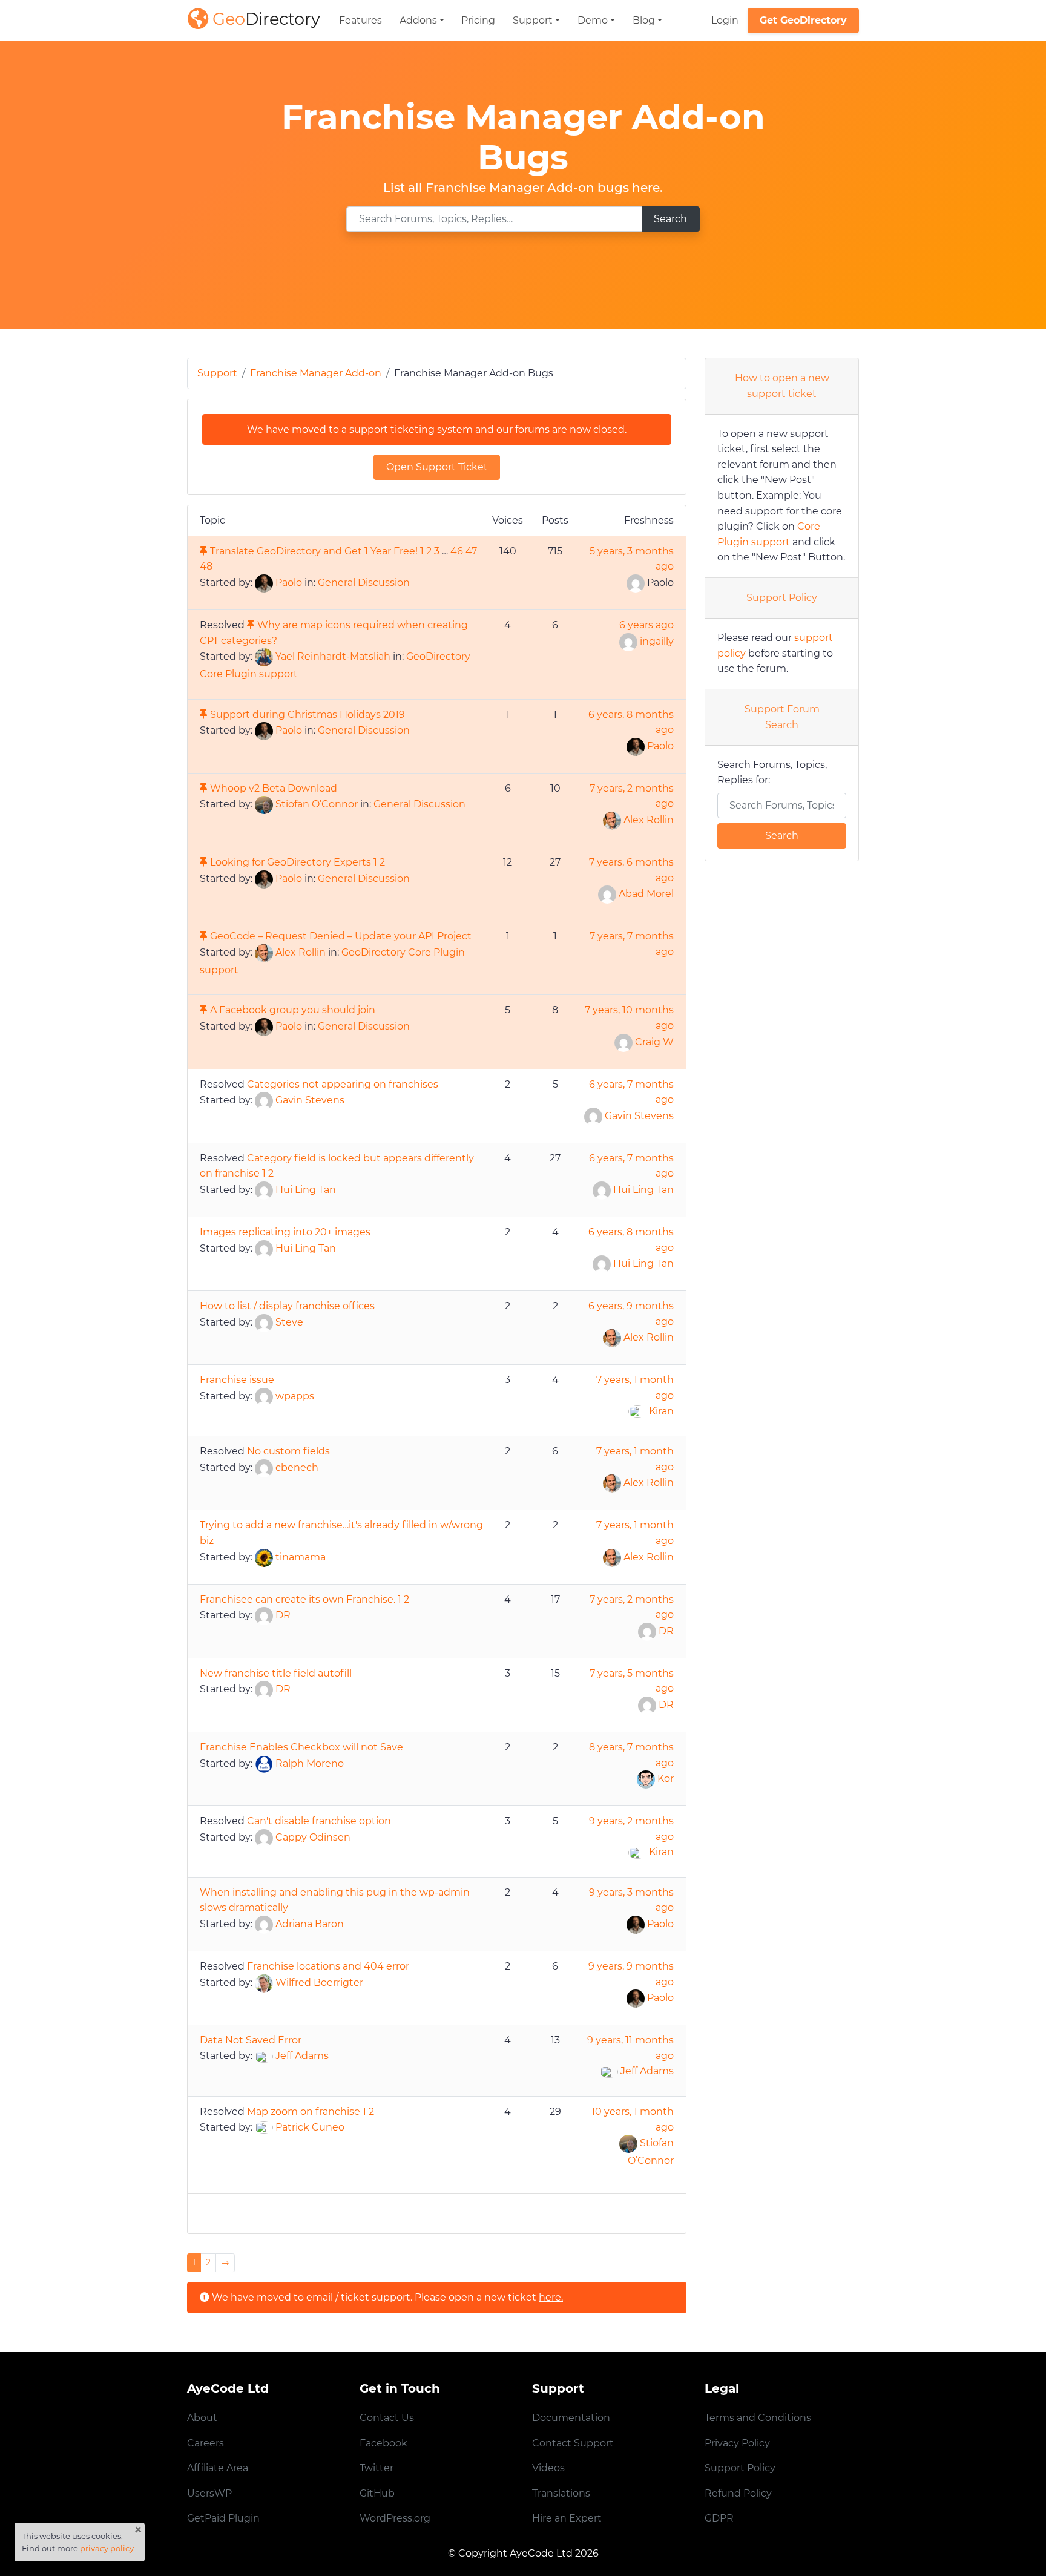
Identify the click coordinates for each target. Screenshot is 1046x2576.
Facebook (383, 2443)
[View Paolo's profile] (264, 583)
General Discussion (364, 583)
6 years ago (646, 625)
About (202, 2418)
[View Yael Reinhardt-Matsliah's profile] (264, 656)
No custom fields (288, 1451)
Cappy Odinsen (313, 1837)
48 (206, 566)
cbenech (297, 1467)
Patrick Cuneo (310, 2127)
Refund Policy (738, 2493)
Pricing (478, 20)
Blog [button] (644, 20)
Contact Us (387, 2418)
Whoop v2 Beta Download (274, 788)
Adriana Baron (310, 1924)
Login (725, 20)
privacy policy (107, 2548)
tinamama (301, 1557)
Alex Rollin (649, 820)
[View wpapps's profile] (264, 1396)
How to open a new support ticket (782, 386)
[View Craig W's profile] (623, 1042)
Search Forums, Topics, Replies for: (772, 773)
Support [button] (533, 20)
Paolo (289, 583)
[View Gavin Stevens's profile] (264, 1100)
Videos (548, 2468)
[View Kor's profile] (646, 1779)
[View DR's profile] (264, 1615)
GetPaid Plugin (223, 2518)
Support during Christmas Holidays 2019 (308, 715)
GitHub (377, 2493)
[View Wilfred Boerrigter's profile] (264, 1983)
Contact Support (573, 2443)
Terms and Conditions (758, 2418)
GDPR (719, 2518)
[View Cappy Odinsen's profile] (264, 1837)
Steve (289, 1322)
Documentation (571, 2418)
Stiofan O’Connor (317, 805)
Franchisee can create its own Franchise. (298, 1599)
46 (457, 551)
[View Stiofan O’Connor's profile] (264, 805)
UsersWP (209, 2493)
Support (217, 373)
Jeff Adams (302, 2056)
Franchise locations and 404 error (328, 1966)
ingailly (657, 641)
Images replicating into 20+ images (285, 1232)
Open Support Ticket (437, 467)
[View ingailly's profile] (628, 641)
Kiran (661, 1411)
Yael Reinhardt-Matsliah (333, 656)
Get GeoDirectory (803, 20)
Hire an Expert (567, 2518)
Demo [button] (593, 20)
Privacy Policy (737, 2443)
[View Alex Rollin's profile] (612, 820)
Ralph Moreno (310, 1763)
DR (283, 1615)
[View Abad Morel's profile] (607, 894)
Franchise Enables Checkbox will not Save (301, 1747)
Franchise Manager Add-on (316, 373)
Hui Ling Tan (306, 1190)
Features (360, 20)
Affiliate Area (218, 2468)
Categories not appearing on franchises (343, 1084)
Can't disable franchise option (319, 1821)
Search (670, 219)
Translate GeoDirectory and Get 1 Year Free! (314, 551)
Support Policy (782, 598)
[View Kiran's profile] (637, 1411)
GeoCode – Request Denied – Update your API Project (341, 936)
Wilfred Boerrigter (319, 1983)
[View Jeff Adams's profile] (264, 2056)
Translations (561, 2493)
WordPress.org (395, 2518)
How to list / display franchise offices (287, 1306)
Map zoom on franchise (304, 2111)
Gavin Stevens (310, 1100)
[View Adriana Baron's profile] (264, 1924)
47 (471, 551)
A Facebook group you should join (293, 1010)
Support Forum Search (782, 717)
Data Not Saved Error (251, 2040)
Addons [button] (418, 20)
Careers (206, 2443)
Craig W (654, 1042)
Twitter (377, 2468)
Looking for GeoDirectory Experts (291, 862)
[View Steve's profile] (264, 1322)
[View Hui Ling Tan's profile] (264, 1190)
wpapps (295, 1396)
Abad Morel (646, 894)
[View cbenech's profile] (264, 1467)
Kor (666, 1779)
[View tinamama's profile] (264, 1557)
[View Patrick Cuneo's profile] (264, 2127)
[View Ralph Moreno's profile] (264, 1763)
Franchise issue (237, 1380)
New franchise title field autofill (276, 1673)
